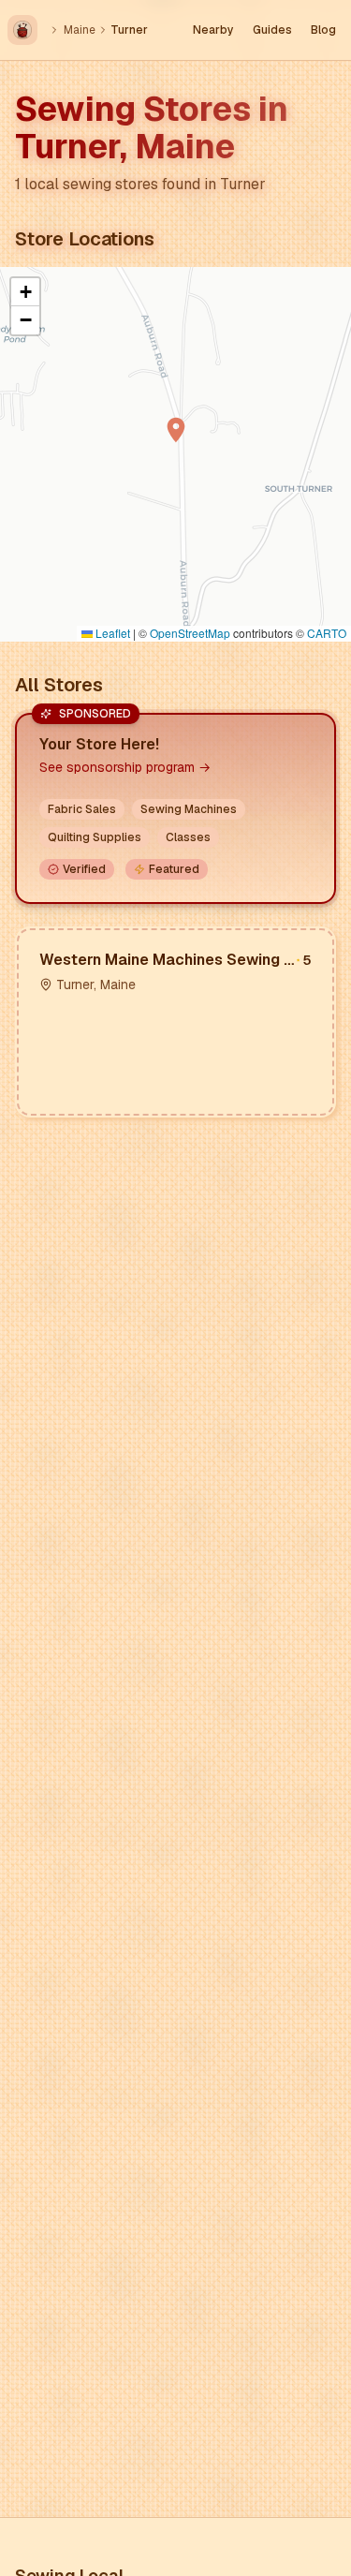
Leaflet (111, 633)
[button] (176, 430)
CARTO (327, 633)
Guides (272, 30)
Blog (323, 30)
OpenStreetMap (190, 633)
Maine (80, 30)
